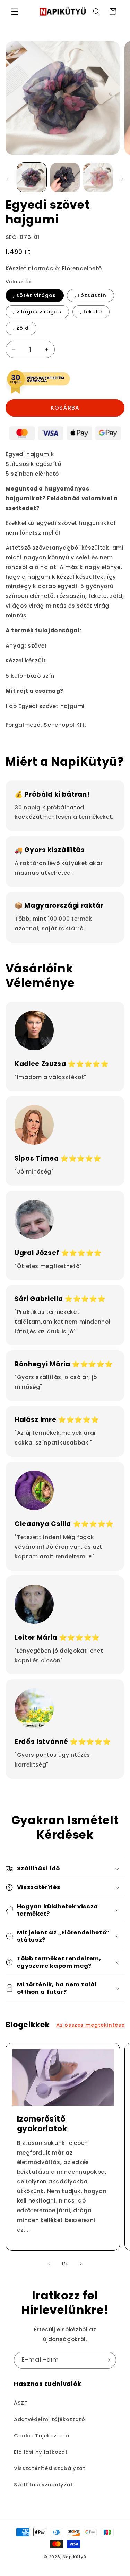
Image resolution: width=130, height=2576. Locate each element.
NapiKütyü (75, 2557)
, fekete (91, 312)
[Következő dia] (122, 179)
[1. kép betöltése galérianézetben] (32, 177)
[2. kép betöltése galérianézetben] (65, 177)
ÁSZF (20, 2403)
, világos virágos (37, 312)
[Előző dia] (8, 179)
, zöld (21, 328)
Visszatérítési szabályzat (50, 2468)
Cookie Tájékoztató (42, 2436)
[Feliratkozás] (108, 2360)
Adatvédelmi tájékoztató (50, 2419)
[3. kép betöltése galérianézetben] (98, 177)
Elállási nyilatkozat (41, 2452)
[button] (15, 11)
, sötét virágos (35, 295)
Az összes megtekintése (90, 2025)
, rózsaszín (90, 295)
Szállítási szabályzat (43, 2485)
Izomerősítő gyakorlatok (42, 2124)
